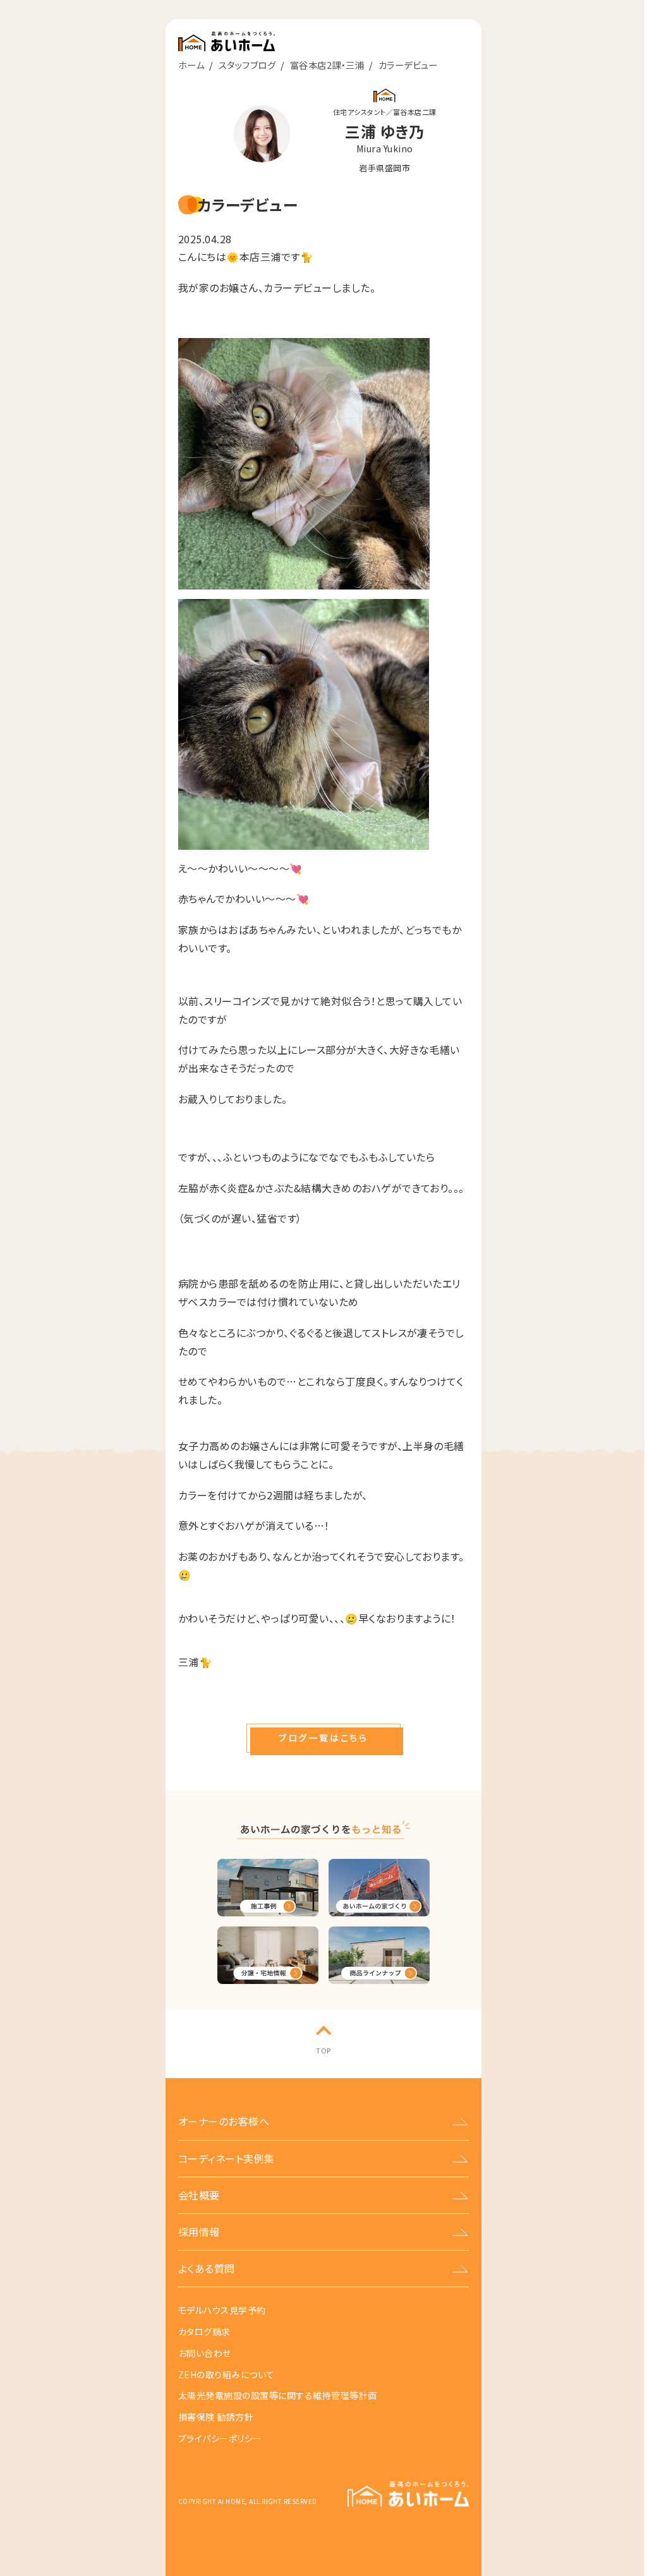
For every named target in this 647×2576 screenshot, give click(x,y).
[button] (323, 1738)
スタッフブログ (247, 65)
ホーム (191, 65)
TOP (323, 2050)
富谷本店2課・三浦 (327, 65)
